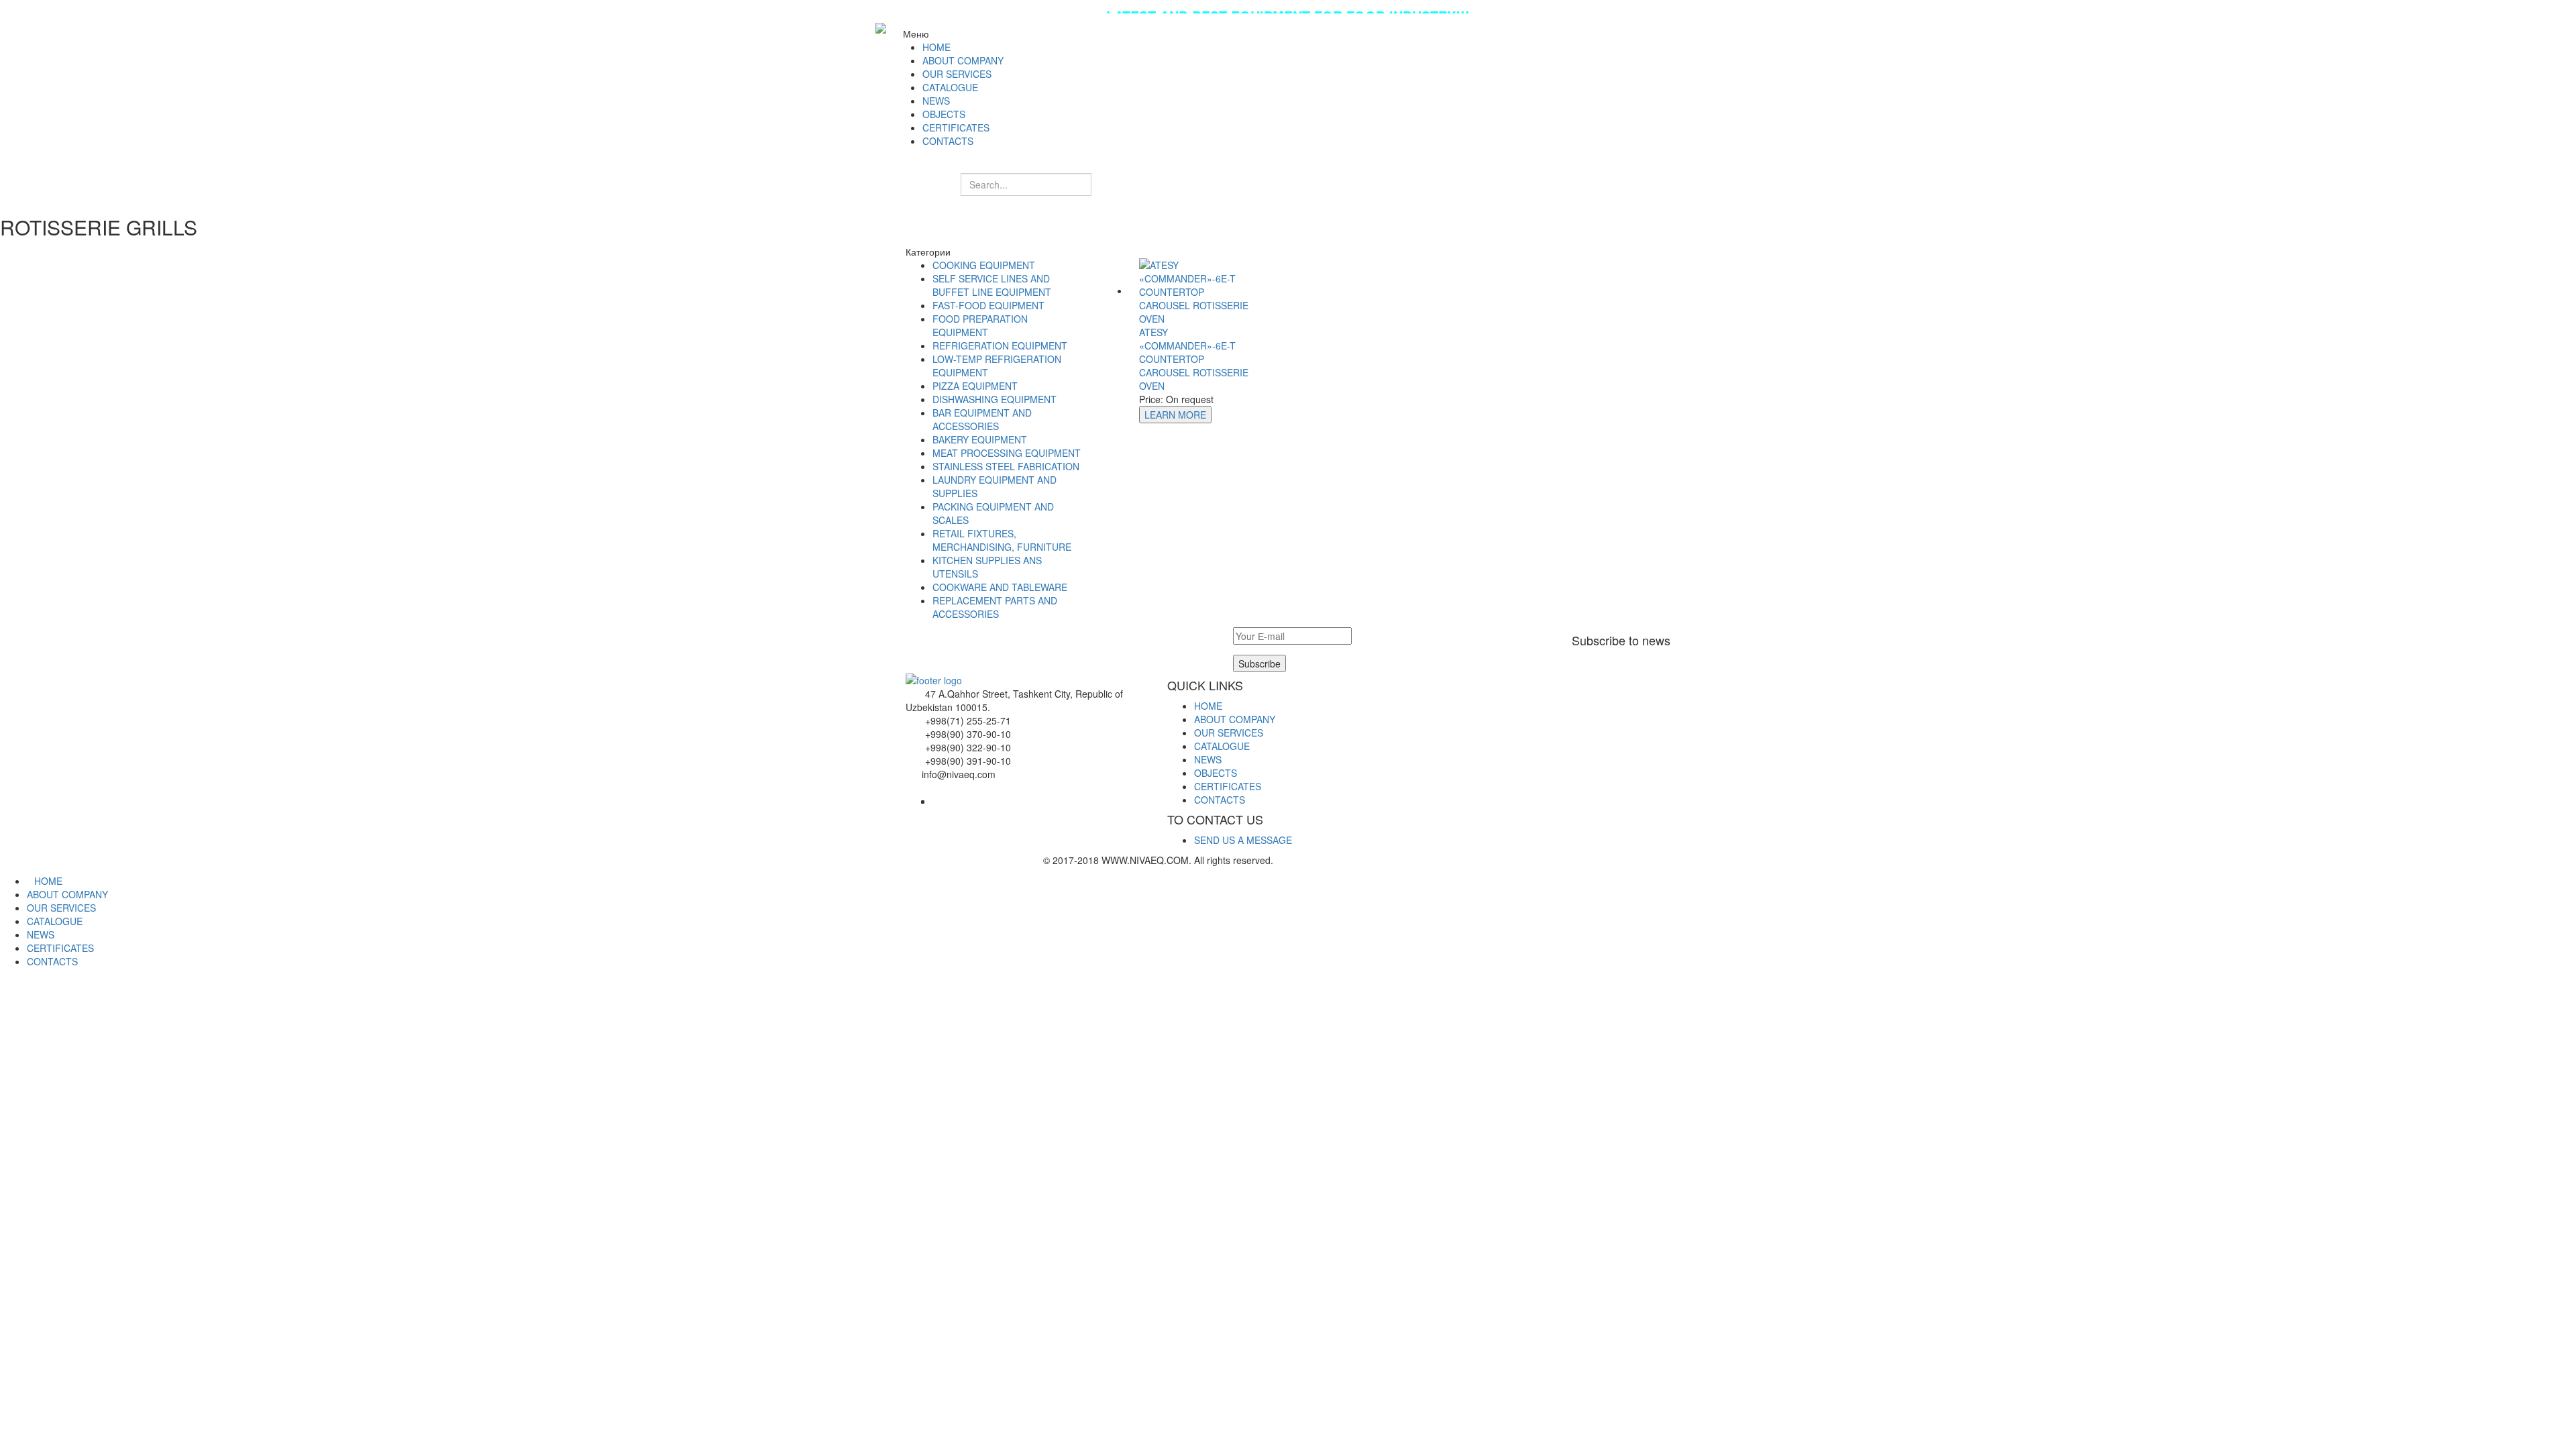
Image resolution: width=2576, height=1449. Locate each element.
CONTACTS (1220, 800)
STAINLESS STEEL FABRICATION (1006, 466)
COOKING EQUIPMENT (984, 265)
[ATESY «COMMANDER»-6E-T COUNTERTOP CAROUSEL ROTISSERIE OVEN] (1197, 290)
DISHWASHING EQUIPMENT (995, 399)
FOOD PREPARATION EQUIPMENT (980, 325)
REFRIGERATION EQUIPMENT (1000, 345)
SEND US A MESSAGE (1243, 840)
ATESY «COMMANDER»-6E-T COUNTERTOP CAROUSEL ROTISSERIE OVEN (1194, 359)
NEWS (1208, 759)
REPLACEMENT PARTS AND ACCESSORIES (995, 607)
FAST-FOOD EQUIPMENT (988, 305)
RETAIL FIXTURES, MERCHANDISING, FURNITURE (1002, 540)
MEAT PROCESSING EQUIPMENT (1007, 453)
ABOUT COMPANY (1235, 719)
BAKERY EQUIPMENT (980, 439)
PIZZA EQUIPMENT (975, 386)
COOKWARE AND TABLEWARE (1000, 587)
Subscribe (1259, 663)
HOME (1208, 706)
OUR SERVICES (1229, 733)
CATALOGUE (1222, 746)
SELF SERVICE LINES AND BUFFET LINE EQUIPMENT (992, 285)
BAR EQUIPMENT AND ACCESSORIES (982, 419)
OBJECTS (1216, 773)
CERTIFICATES (1228, 786)
